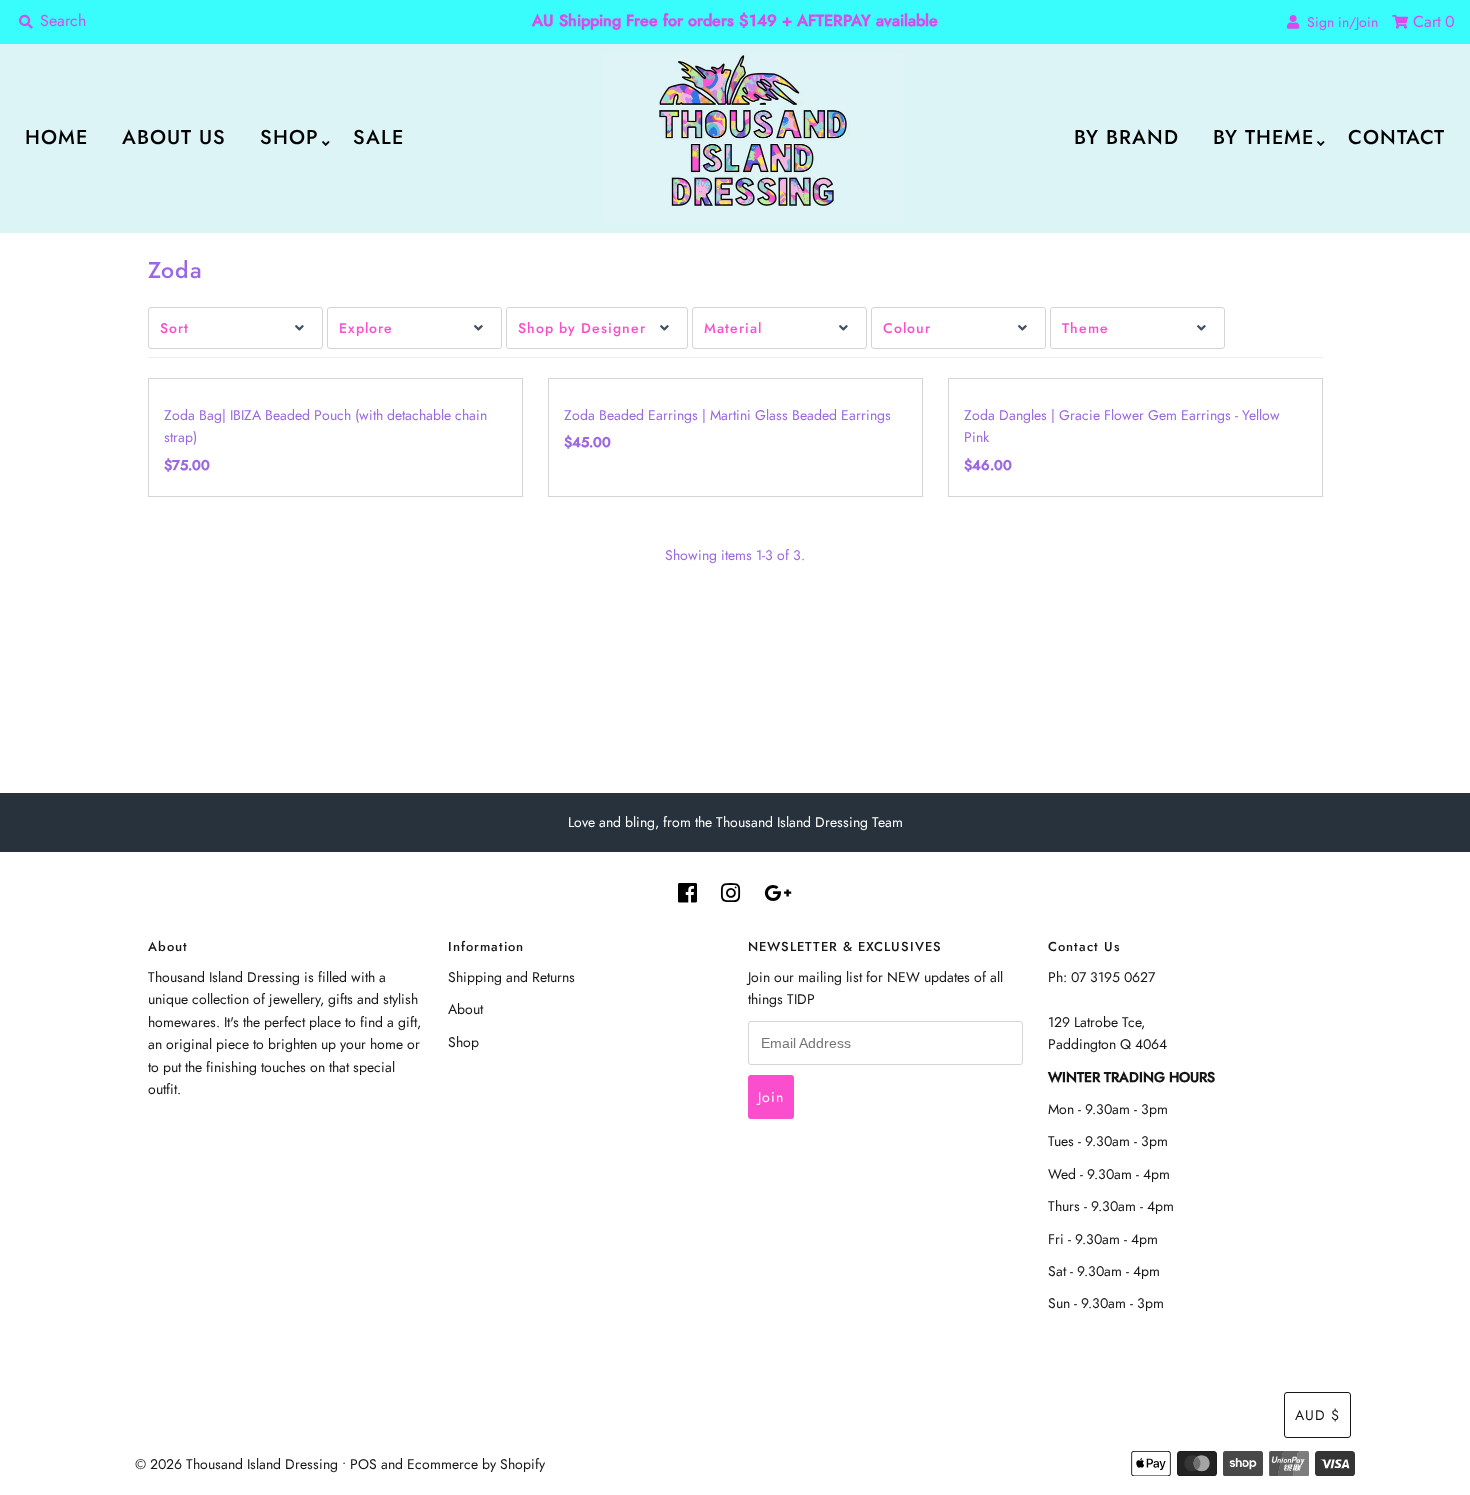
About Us (174, 137)
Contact (1396, 137)
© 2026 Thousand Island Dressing (236, 1464)
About (465, 1009)
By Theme (1263, 137)
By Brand (1126, 137)
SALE (378, 137)
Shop (289, 137)
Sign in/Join (1338, 22)
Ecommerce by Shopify (476, 1464)
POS (363, 1464)
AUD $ (1317, 1415)
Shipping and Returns (511, 977)
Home (56, 137)
